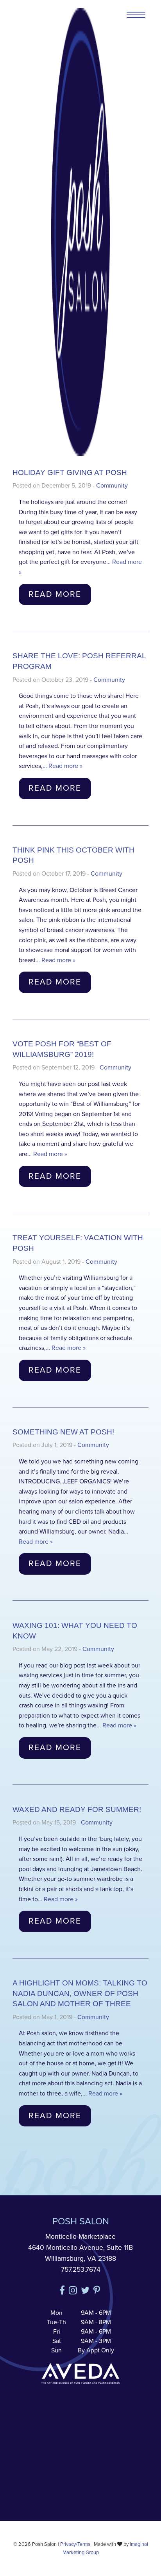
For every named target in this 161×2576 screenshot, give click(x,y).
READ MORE (55, 594)
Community (112, 486)
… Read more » (63, 766)
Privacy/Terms (75, 2544)
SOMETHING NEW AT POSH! (63, 1432)
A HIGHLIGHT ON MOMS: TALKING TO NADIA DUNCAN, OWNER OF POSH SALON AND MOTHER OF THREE (80, 1993)
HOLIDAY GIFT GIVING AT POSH (70, 472)
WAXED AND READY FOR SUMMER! (77, 1809)
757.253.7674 (81, 2270)
